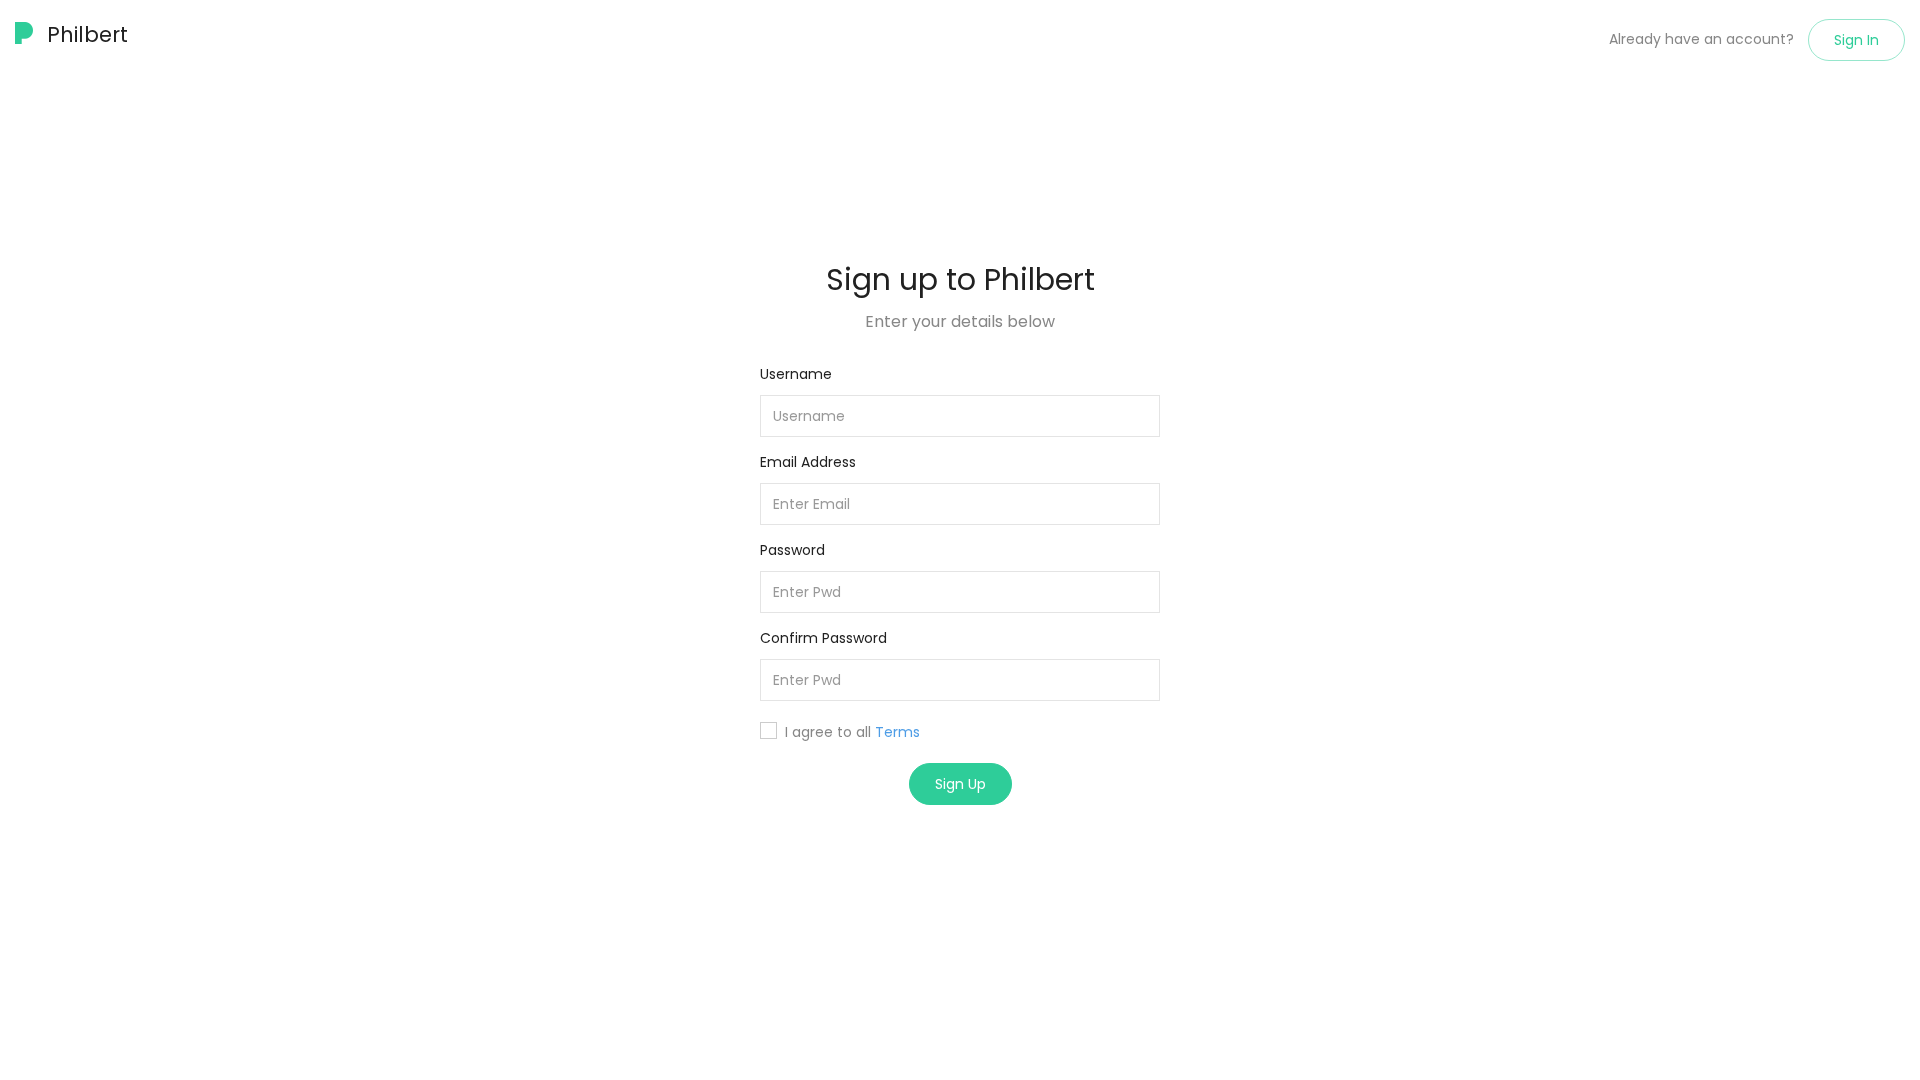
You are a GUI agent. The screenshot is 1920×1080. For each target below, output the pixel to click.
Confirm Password (823, 638)
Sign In (1856, 40)
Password (792, 550)
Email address (808, 462)
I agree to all (852, 732)
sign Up (960, 784)
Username (796, 374)
